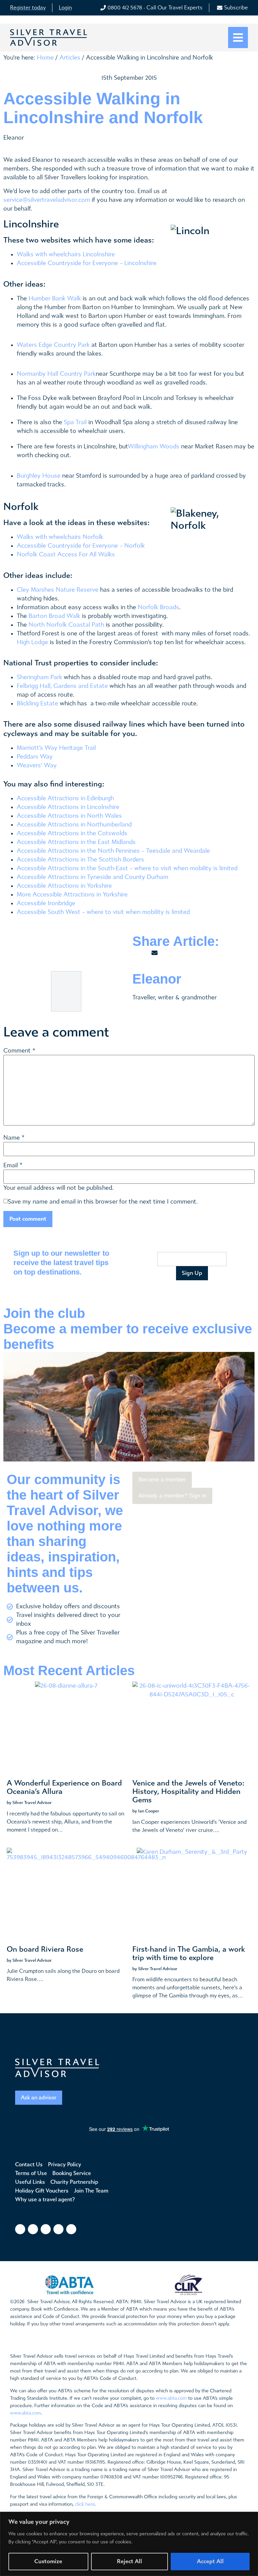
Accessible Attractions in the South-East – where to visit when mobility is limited (127, 868)
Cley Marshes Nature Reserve (58, 590)
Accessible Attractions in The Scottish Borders (80, 860)
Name (12, 1138)
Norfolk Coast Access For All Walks (66, 555)
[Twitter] (46, 2229)
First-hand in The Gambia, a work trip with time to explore (189, 1954)
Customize (48, 2561)
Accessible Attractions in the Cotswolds (72, 833)
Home (45, 58)
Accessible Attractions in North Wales (69, 816)
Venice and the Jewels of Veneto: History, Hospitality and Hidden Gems (188, 1792)
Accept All (210, 2561)
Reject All (130, 2561)
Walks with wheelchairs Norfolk (60, 537)
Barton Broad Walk (54, 616)
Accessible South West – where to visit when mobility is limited (103, 912)
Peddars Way (35, 757)
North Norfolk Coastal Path (66, 625)
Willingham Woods (154, 447)
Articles (70, 58)
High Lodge (32, 642)
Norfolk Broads (158, 607)
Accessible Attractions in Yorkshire (64, 886)
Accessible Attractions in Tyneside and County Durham (93, 877)
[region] (129, 2544)
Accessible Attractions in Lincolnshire (68, 807)
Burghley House (39, 476)
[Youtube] (58, 2229)
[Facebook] (20, 2229)
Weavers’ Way (37, 765)
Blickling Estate (37, 704)
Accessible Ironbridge (46, 903)
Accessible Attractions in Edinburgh (65, 798)
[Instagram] (33, 2229)
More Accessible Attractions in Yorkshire (72, 895)
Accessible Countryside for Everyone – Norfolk (81, 546)
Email (11, 1166)
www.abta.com (171, 2398)
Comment (19, 1051)
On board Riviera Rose (45, 1949)
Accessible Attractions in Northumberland (74, 825)
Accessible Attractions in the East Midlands (76, 842)
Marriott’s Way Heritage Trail (56, 748)
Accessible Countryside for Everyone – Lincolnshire (87, 263)
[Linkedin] (71, 2229)
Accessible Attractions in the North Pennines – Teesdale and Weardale (113, 851)
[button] (238, 38)
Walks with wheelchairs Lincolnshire (66, 254)
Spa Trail (75, 422)
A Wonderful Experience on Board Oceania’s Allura (64, 1787)
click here (85, 2504)
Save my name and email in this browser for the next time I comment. (103, 1202)
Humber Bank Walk (55, 299)
